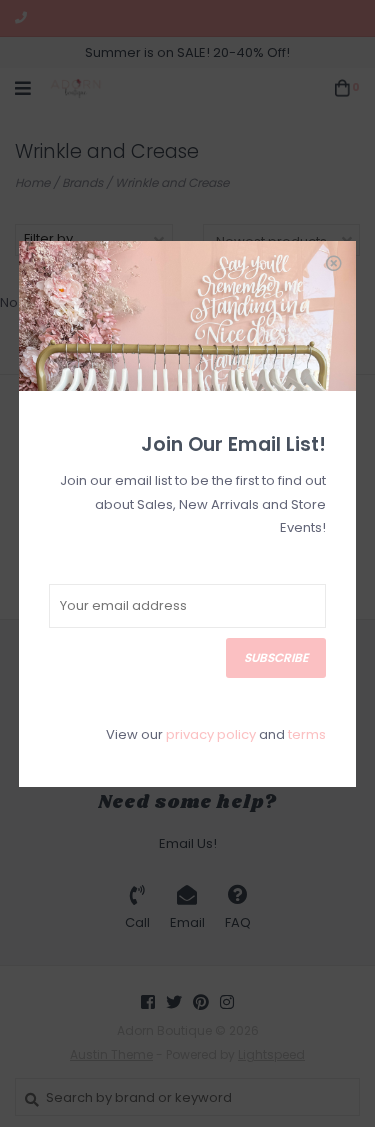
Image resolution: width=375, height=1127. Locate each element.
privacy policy (211, 734)
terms (307, 734)
